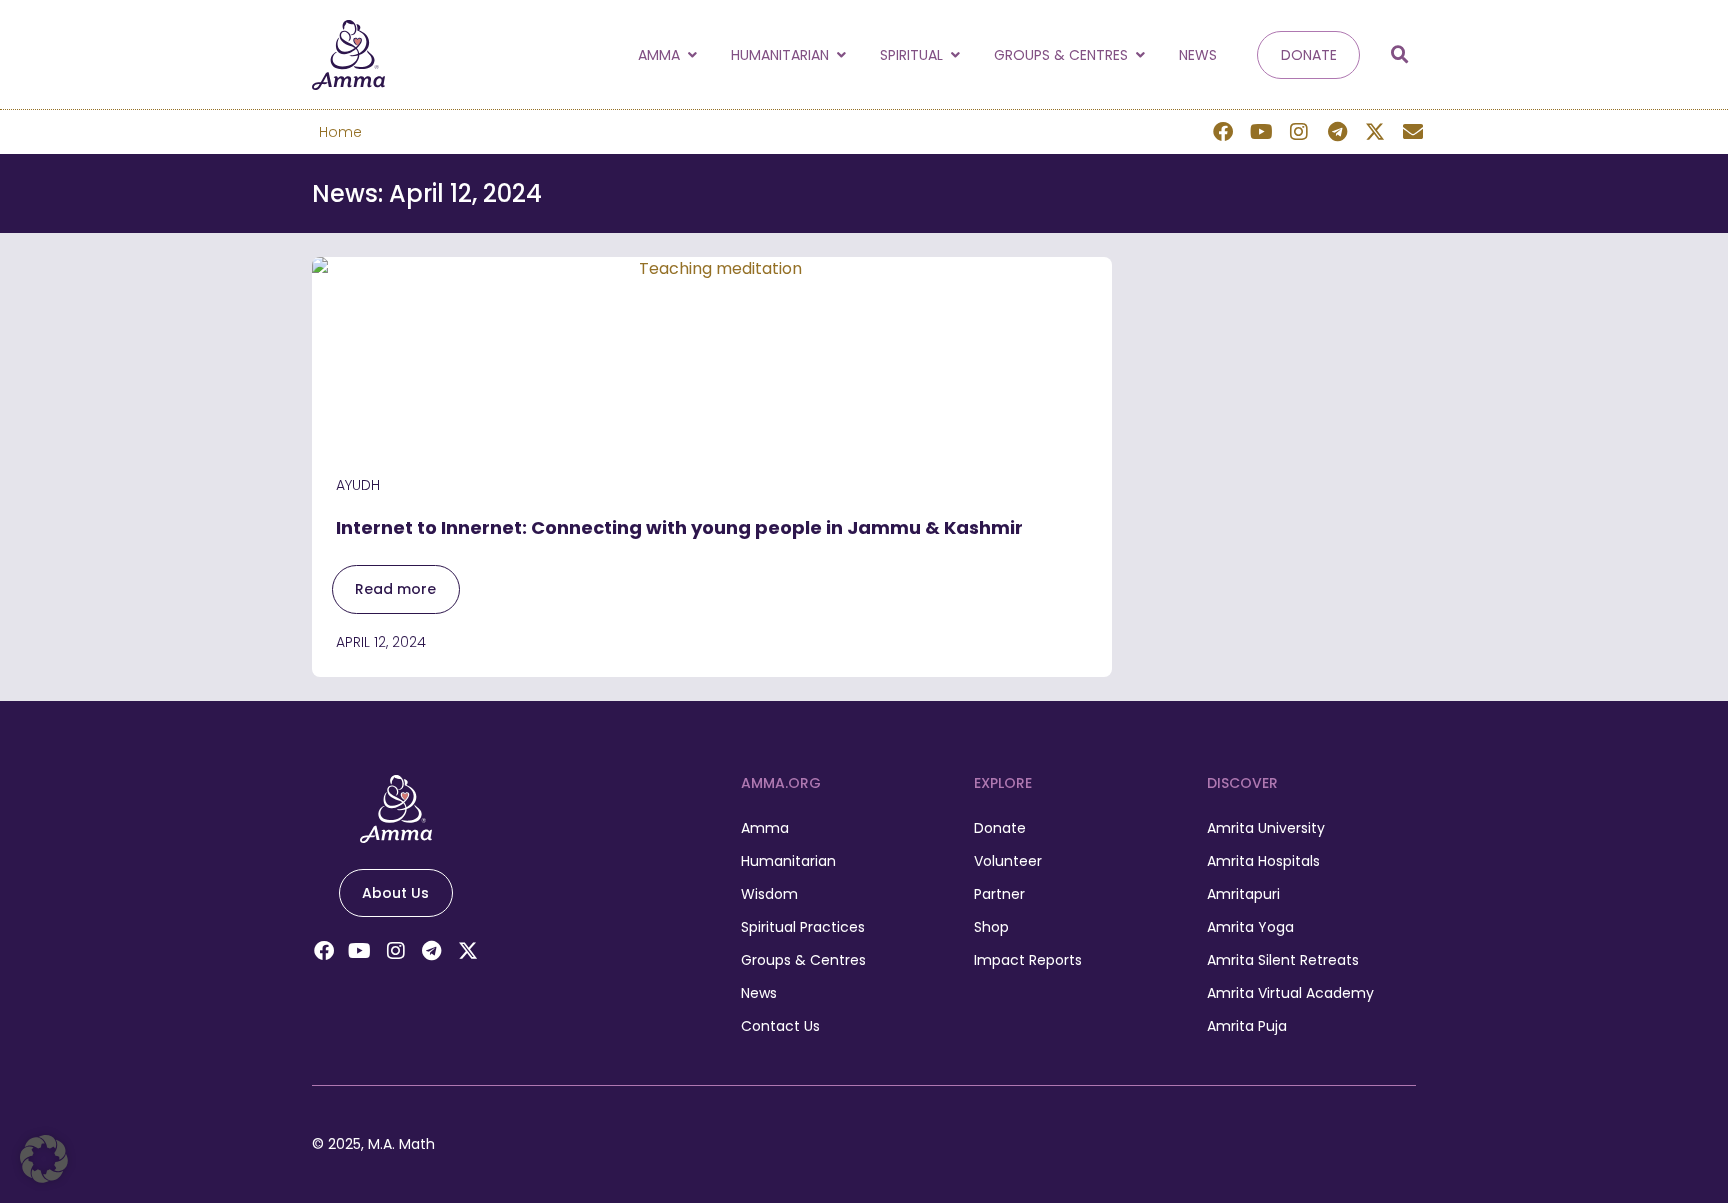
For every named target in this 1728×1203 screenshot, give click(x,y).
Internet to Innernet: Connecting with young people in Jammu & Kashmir (681, 527)
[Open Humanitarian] (841, 55)
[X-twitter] (1375, 132)
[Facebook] (1223, 132)
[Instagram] (1299, 132)
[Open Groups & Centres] (1140, 55)
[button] (1400, 55)
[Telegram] (1337, 132)
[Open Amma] (692, 55)
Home (340, 132)
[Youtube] (1261, 132)
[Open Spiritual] (955, 55)
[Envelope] (1413, 132)
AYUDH (358, 485)
